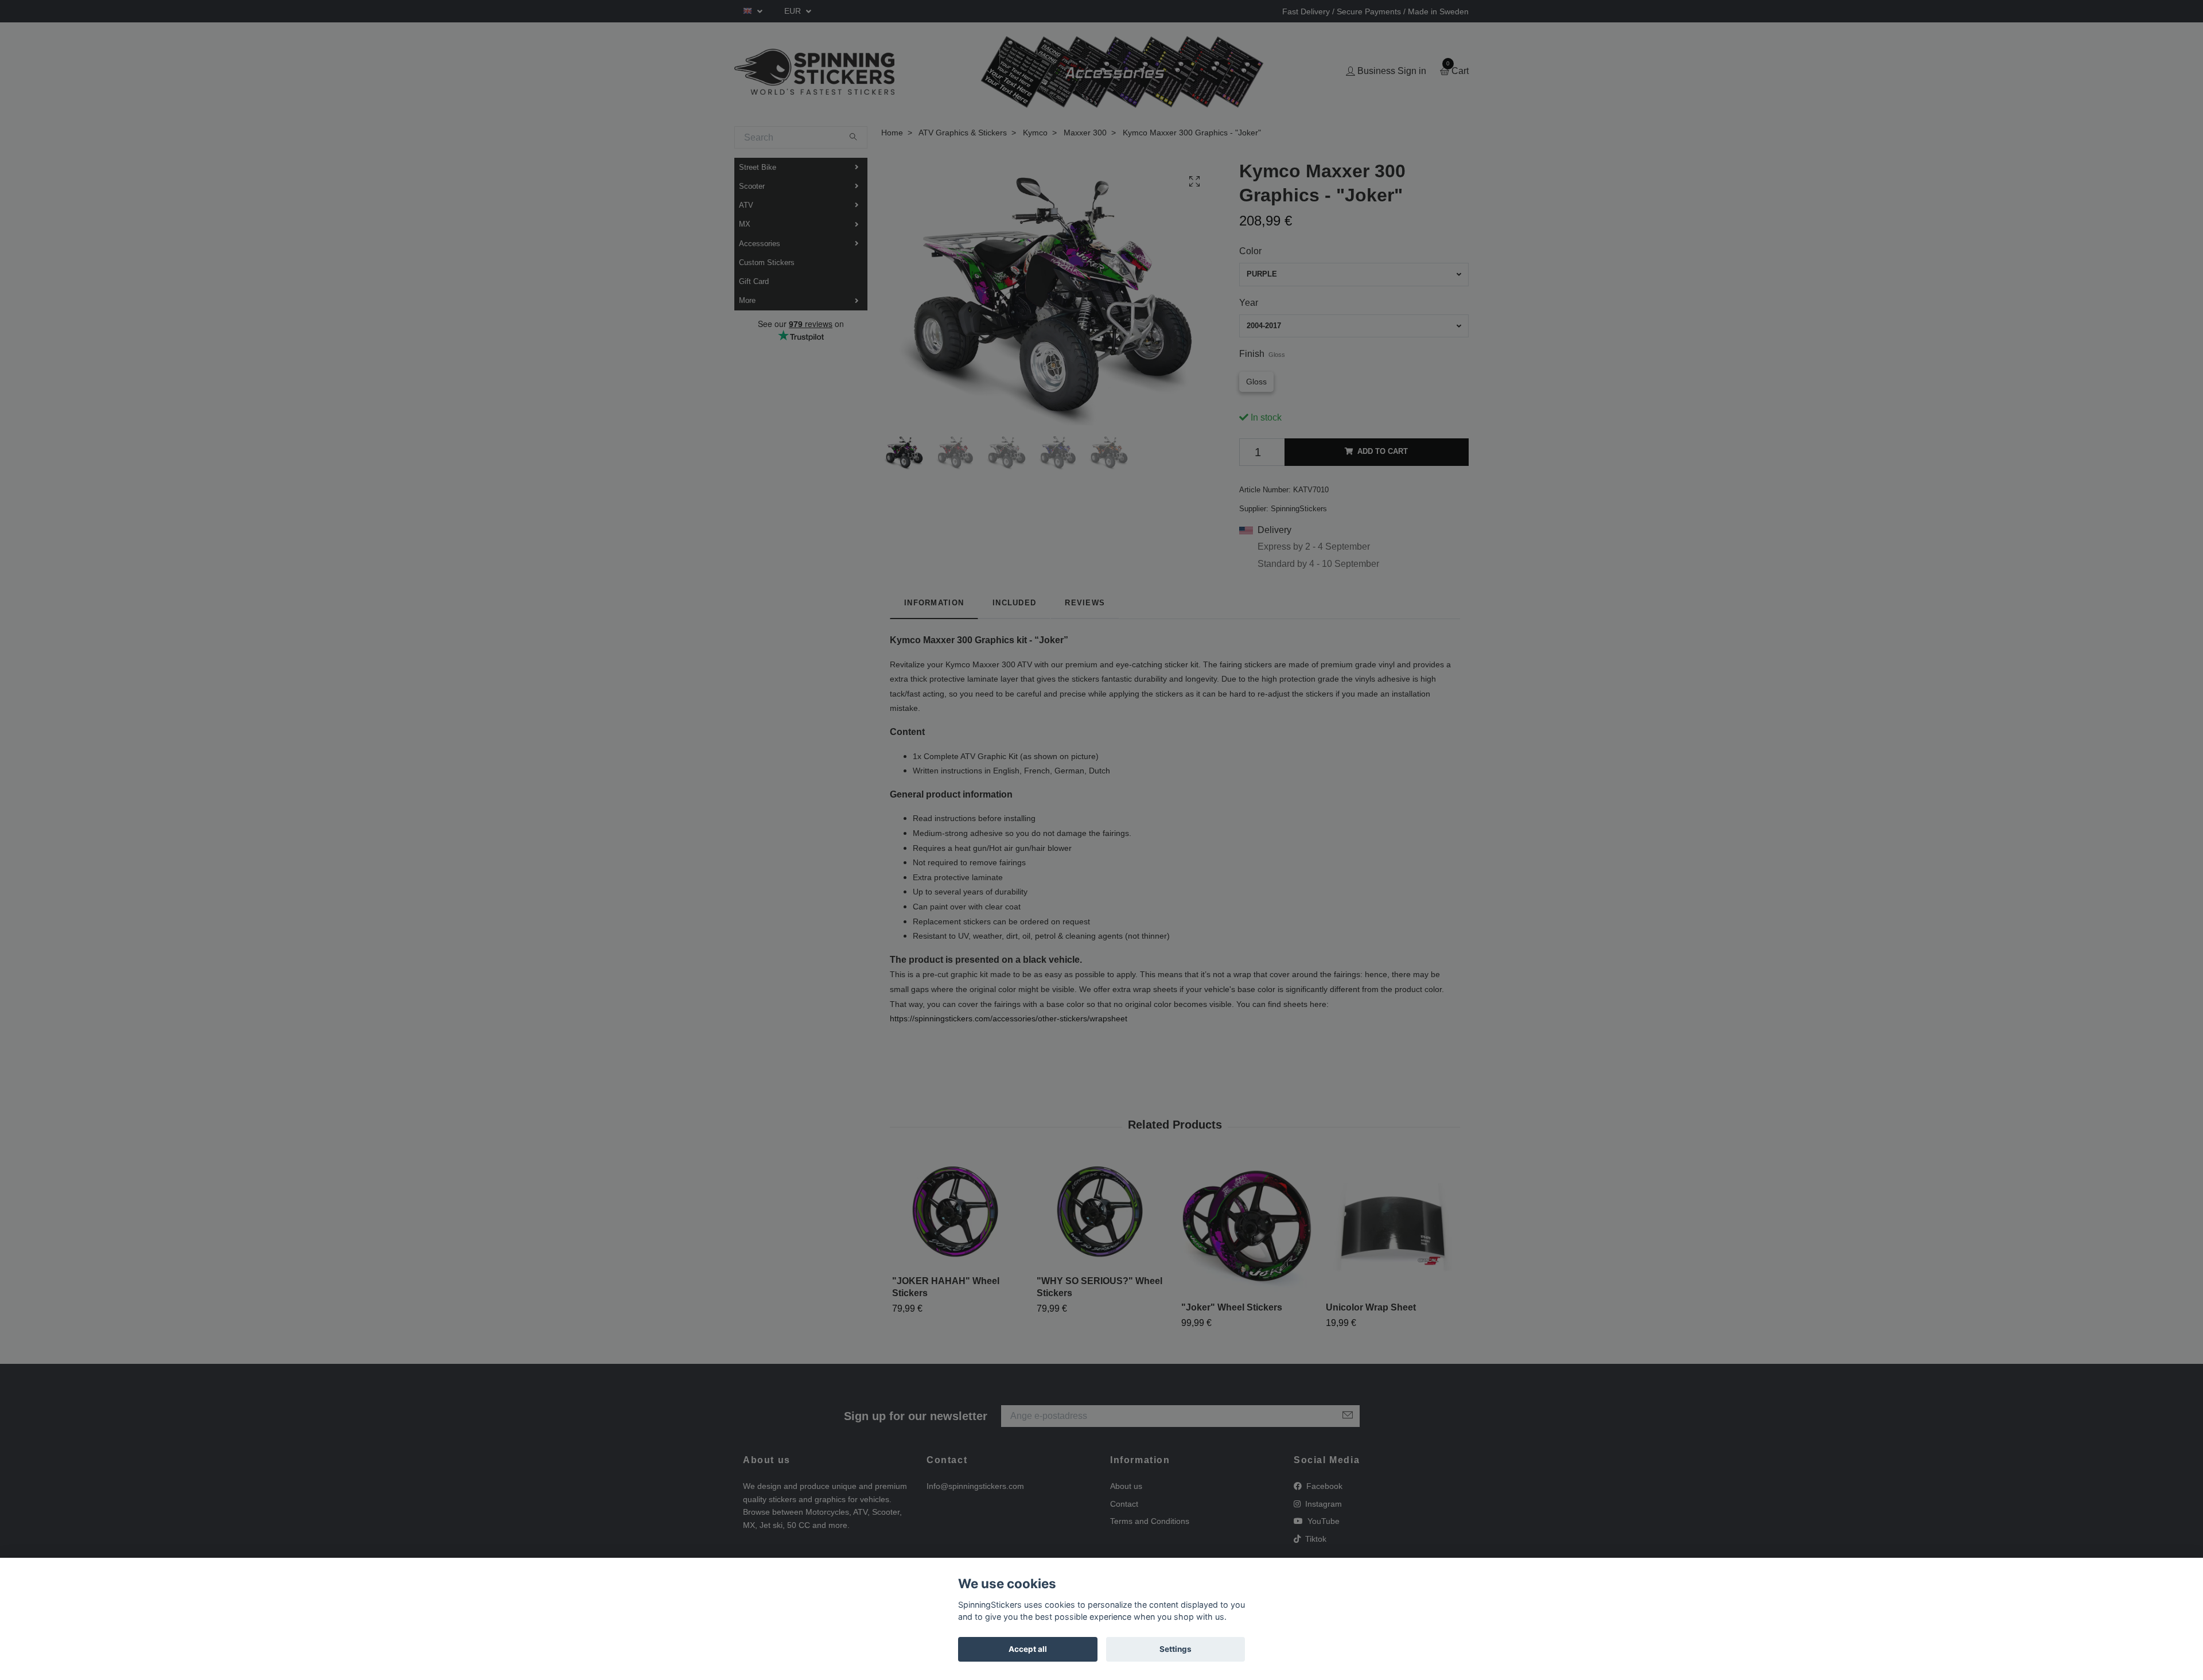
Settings (1176, 1649)
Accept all (1028, 1649)
